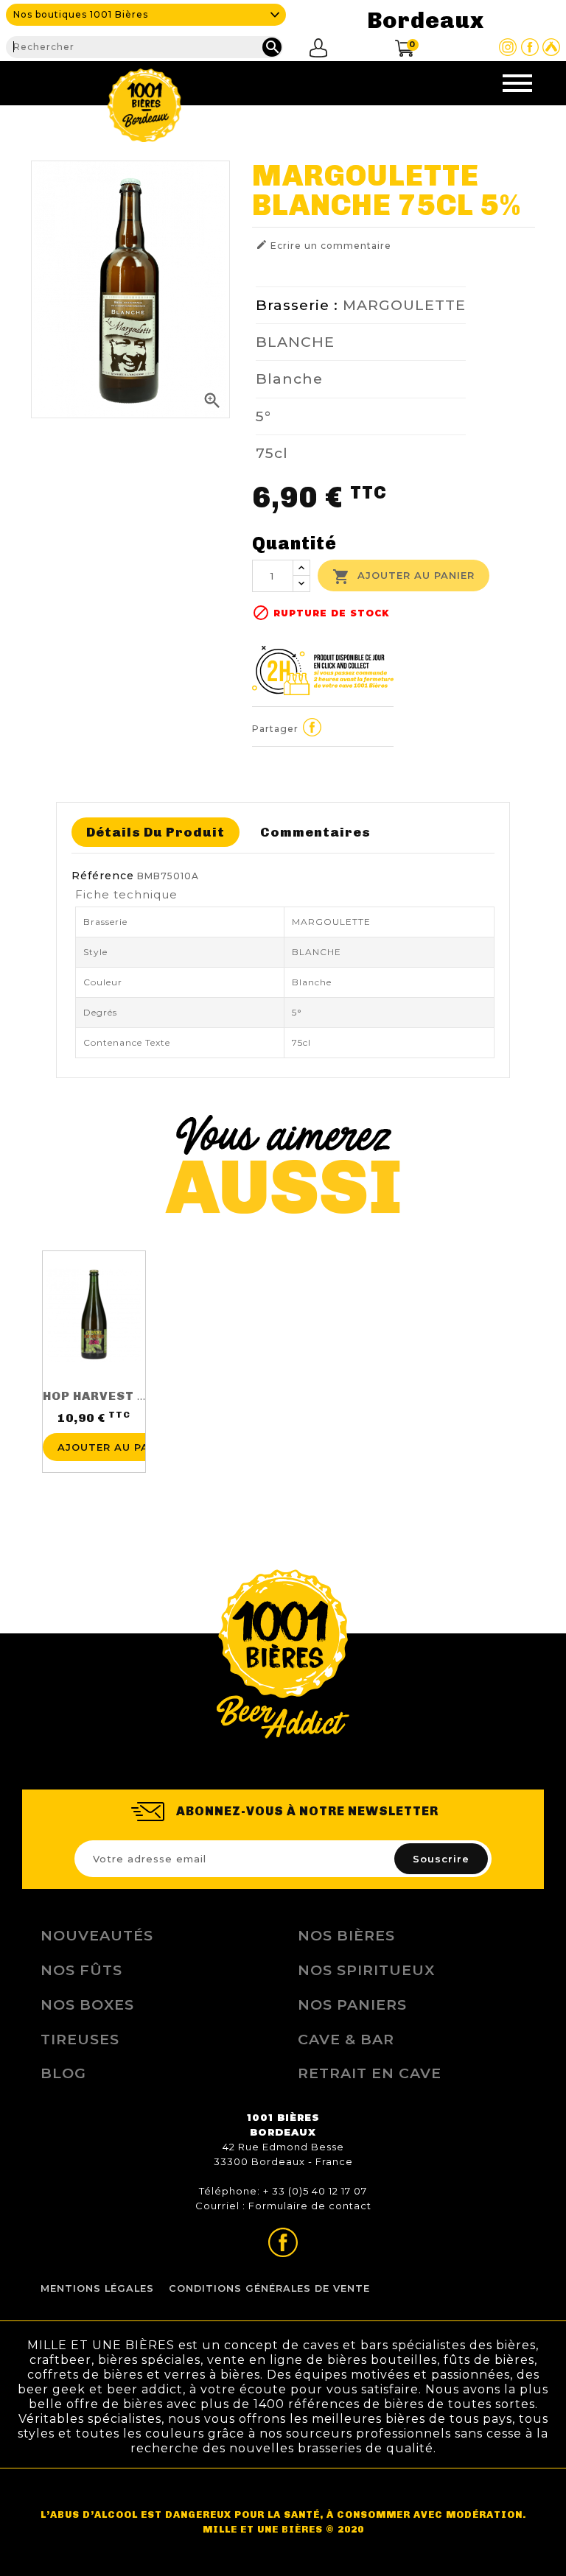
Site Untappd (551, 47)
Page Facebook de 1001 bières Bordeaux (530, 47)
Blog (63, 2073)
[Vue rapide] (94, 1421)
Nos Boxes (87, 2005)
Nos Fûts (81, 1970)
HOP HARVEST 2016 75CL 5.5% (141, 1396)
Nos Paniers (352, 2005)
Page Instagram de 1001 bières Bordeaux (508, 47)
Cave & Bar (346, 2039)
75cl (272, 453)
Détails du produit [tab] (156, 832)
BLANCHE (295, 342)
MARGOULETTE (404, 305)
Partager (312, 727)
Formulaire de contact (310, 2206)
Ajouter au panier (403, 577)
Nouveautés (97, 1935)
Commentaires (315, 832)
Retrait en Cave (370, 2073)
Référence (103, 876)
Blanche (289, 379)
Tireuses (80, 2039)
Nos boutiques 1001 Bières (81, 14)
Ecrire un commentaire (324, 245)
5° (263, 416)
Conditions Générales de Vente (269, 2288)
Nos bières (346, 1935)
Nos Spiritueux (366, 1970)
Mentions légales (97, 2288)
